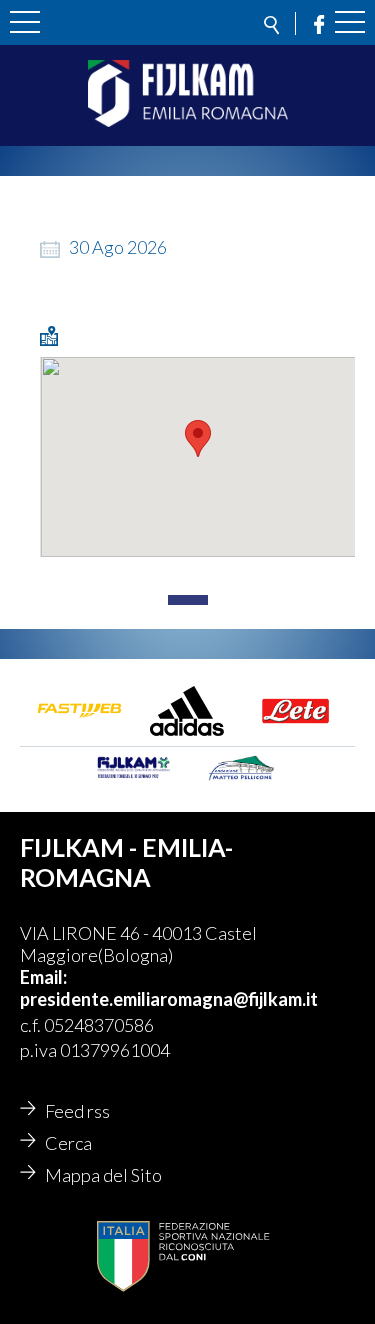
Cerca (68, 1143)
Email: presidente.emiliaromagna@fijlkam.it (169, 988)
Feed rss (77, 1111)
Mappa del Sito (103, 1175)
